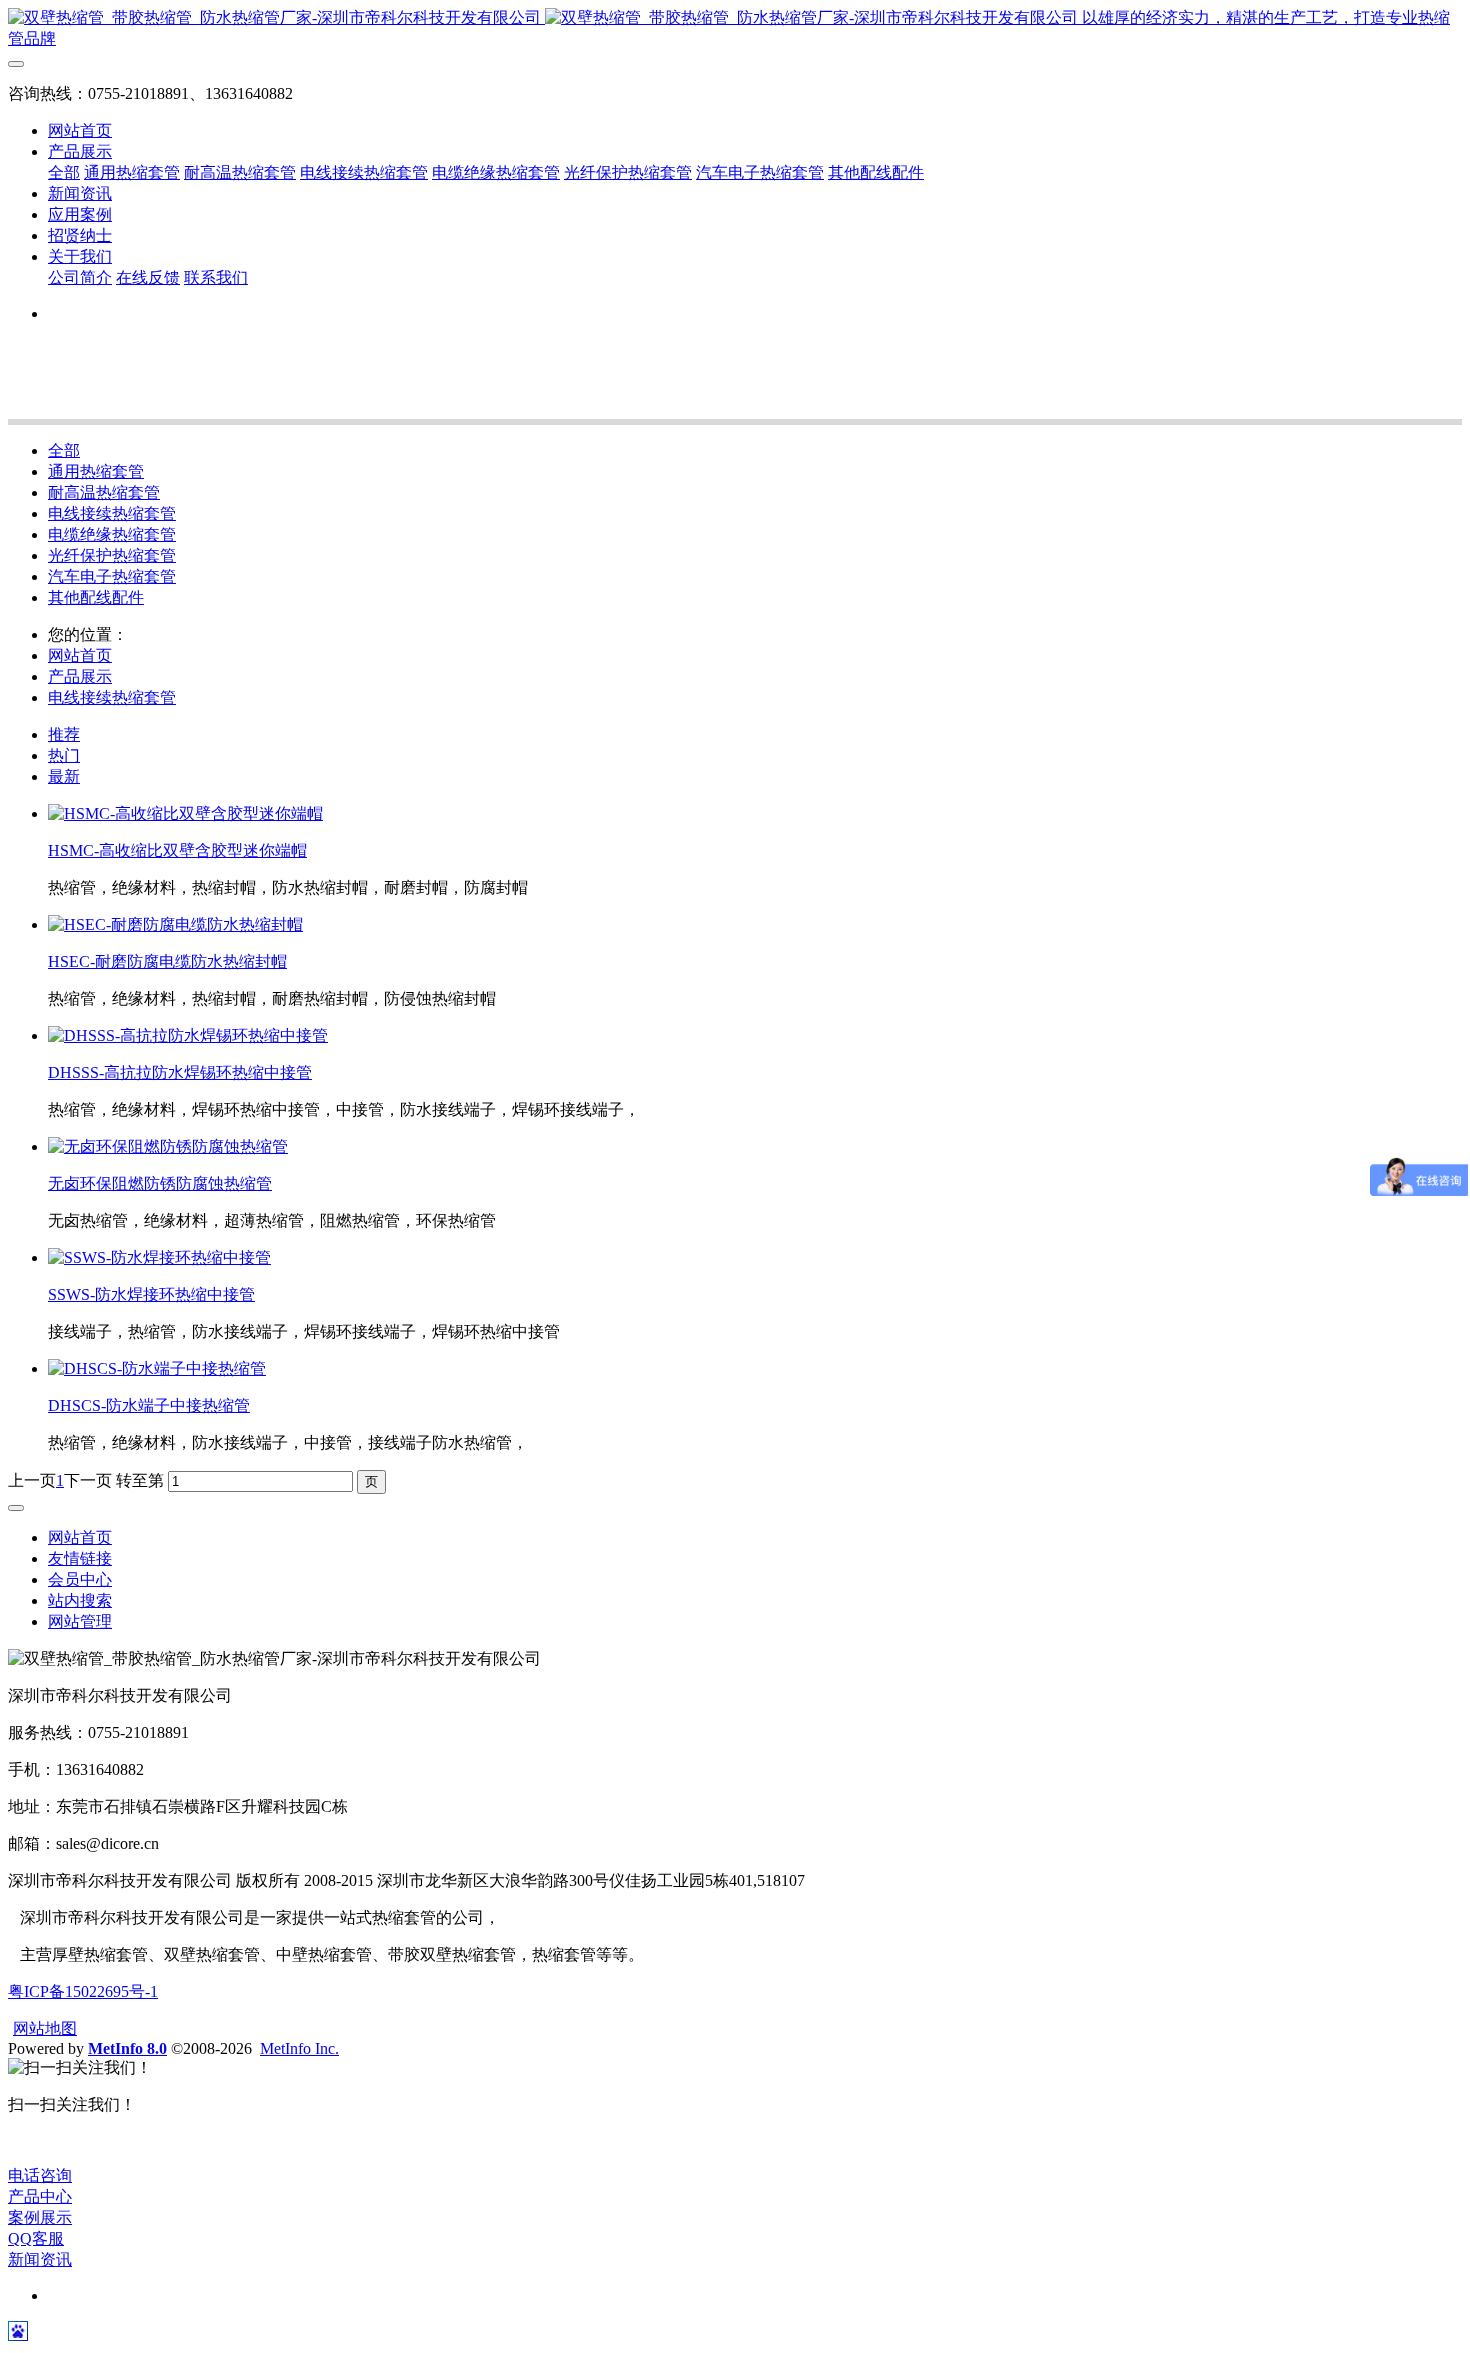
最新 (64, 776)
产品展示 (80, 676)
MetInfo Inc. (299, 2048)
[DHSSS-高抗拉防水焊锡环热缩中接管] (188, 1035)
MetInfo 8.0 (127, 2048)
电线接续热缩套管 (112, 513)
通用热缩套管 (96, 471)
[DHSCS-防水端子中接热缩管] (157, 1368)
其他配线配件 (96, 597)
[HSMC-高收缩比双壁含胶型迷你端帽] (185, 813)
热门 (64, 755)
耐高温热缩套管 (104, 492)
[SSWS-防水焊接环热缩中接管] (159, 1257)
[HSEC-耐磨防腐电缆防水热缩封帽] (175, 924)
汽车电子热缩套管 (112, 576)
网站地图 (45, 2028)
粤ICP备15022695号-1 (83, 1991)
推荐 (64, 734)
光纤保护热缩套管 (112, 555)
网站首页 (80, 130)
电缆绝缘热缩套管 (112, 534)
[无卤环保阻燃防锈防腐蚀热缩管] (168, 1146)
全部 (64, 172)
